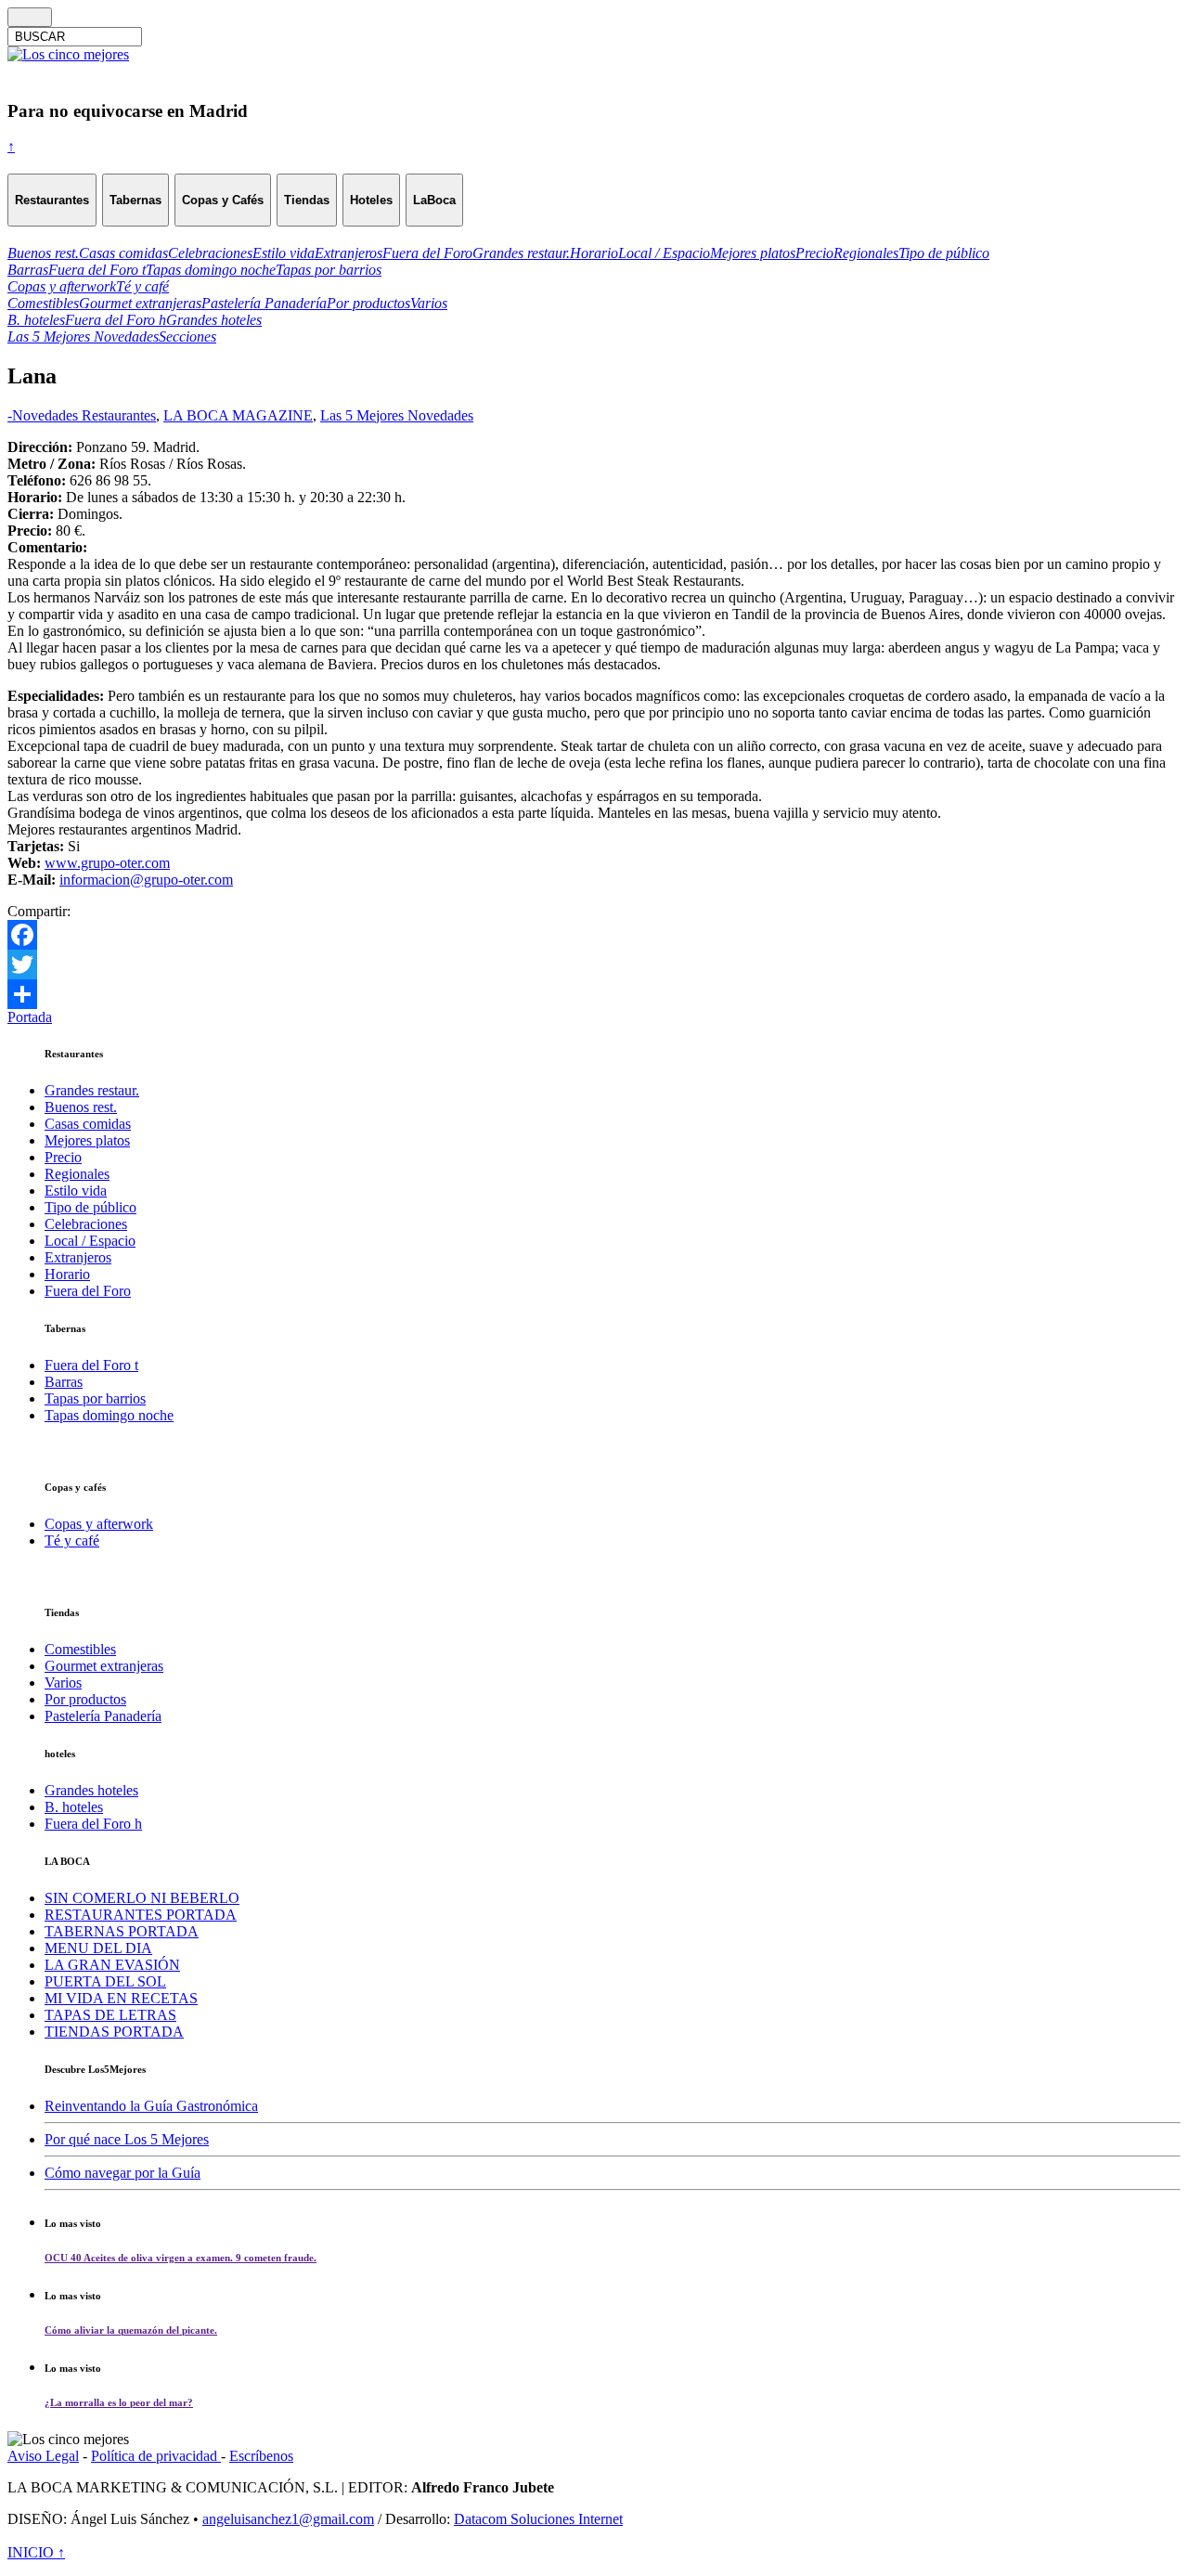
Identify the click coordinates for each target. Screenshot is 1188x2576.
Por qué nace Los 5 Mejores (127, 2139)
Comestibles (80, 1649)
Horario (67, 1274)
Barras (64, 1382)
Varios (63, 1683)
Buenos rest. (81, 1107)
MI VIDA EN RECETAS (121, 1998)
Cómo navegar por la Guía (123, 2173)
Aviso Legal (43, 2456)
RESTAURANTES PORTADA (141, 1915)
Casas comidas (88, 1124)
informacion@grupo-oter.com (146, 880)
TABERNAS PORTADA (122, 1931)
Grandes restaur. (92, 1090)
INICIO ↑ (36, 2552)
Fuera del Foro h (93, 1824)
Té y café (72, 1540)
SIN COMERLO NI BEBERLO (142, 1898)
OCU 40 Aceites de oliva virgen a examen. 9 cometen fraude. (181, 2258)
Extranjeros (78, 1257)
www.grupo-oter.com (107, 863)
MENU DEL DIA (98, 1948)
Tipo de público (90, 1207)
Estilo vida (76, 1191)
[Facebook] (594, 935)
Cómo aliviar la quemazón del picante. (131, 2330)
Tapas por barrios (95, 1398)
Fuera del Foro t (91, 1365)
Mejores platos (87, 1140)
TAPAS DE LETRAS (110, 2015)
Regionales (77, 1174)
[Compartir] (594, 994)
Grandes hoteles (91, 1790)
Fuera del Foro (88, 1291)
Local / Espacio (90, 1241)
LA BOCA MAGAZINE (238, 415)
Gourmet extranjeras (104, 1666)
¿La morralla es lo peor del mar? (119, 2402)
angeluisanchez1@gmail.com (288, 2519)
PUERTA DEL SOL (105, 1981)
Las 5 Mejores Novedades (397, 415)
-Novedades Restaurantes (82, 415)
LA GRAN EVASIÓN (112, 1965)
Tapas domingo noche (109, 1415)
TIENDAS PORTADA (114, 2032)
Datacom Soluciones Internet (538, 2519)
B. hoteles (74, 1807)
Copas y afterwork (99, 1524)
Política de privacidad (156, 2456)
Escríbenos (261, 2456)
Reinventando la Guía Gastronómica (151, 2106)
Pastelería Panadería (103, 1716)
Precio (63, 1157)
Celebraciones (86, 1224)
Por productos (85, 1699)
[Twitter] (594, 964)
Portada (30, 1017)
